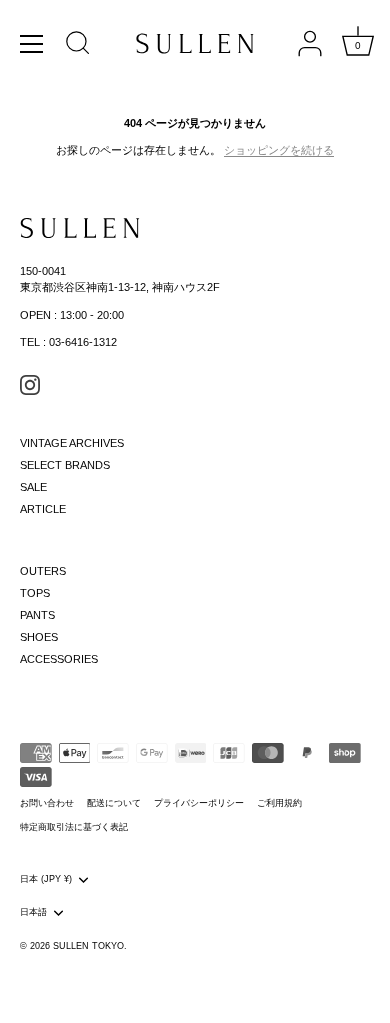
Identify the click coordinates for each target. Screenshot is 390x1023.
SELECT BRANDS (65, 465)
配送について (114, 803)
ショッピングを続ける (279, 150)
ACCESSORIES (59, 659)
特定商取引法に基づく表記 (74, 827)
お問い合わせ (47, 803)
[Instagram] (30, 384)
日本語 (33, 912)
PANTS (37, 615)
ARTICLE (43, 509)
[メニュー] (32, 44)
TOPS (35, 593)
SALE (33, 487)
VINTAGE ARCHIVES (72, 443)
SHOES (39, 637)
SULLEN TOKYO (88, 946)
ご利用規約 (279, 803)
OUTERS (43, 571)
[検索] (78, 46)
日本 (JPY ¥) (46, 879)
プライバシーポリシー (199, 803)
